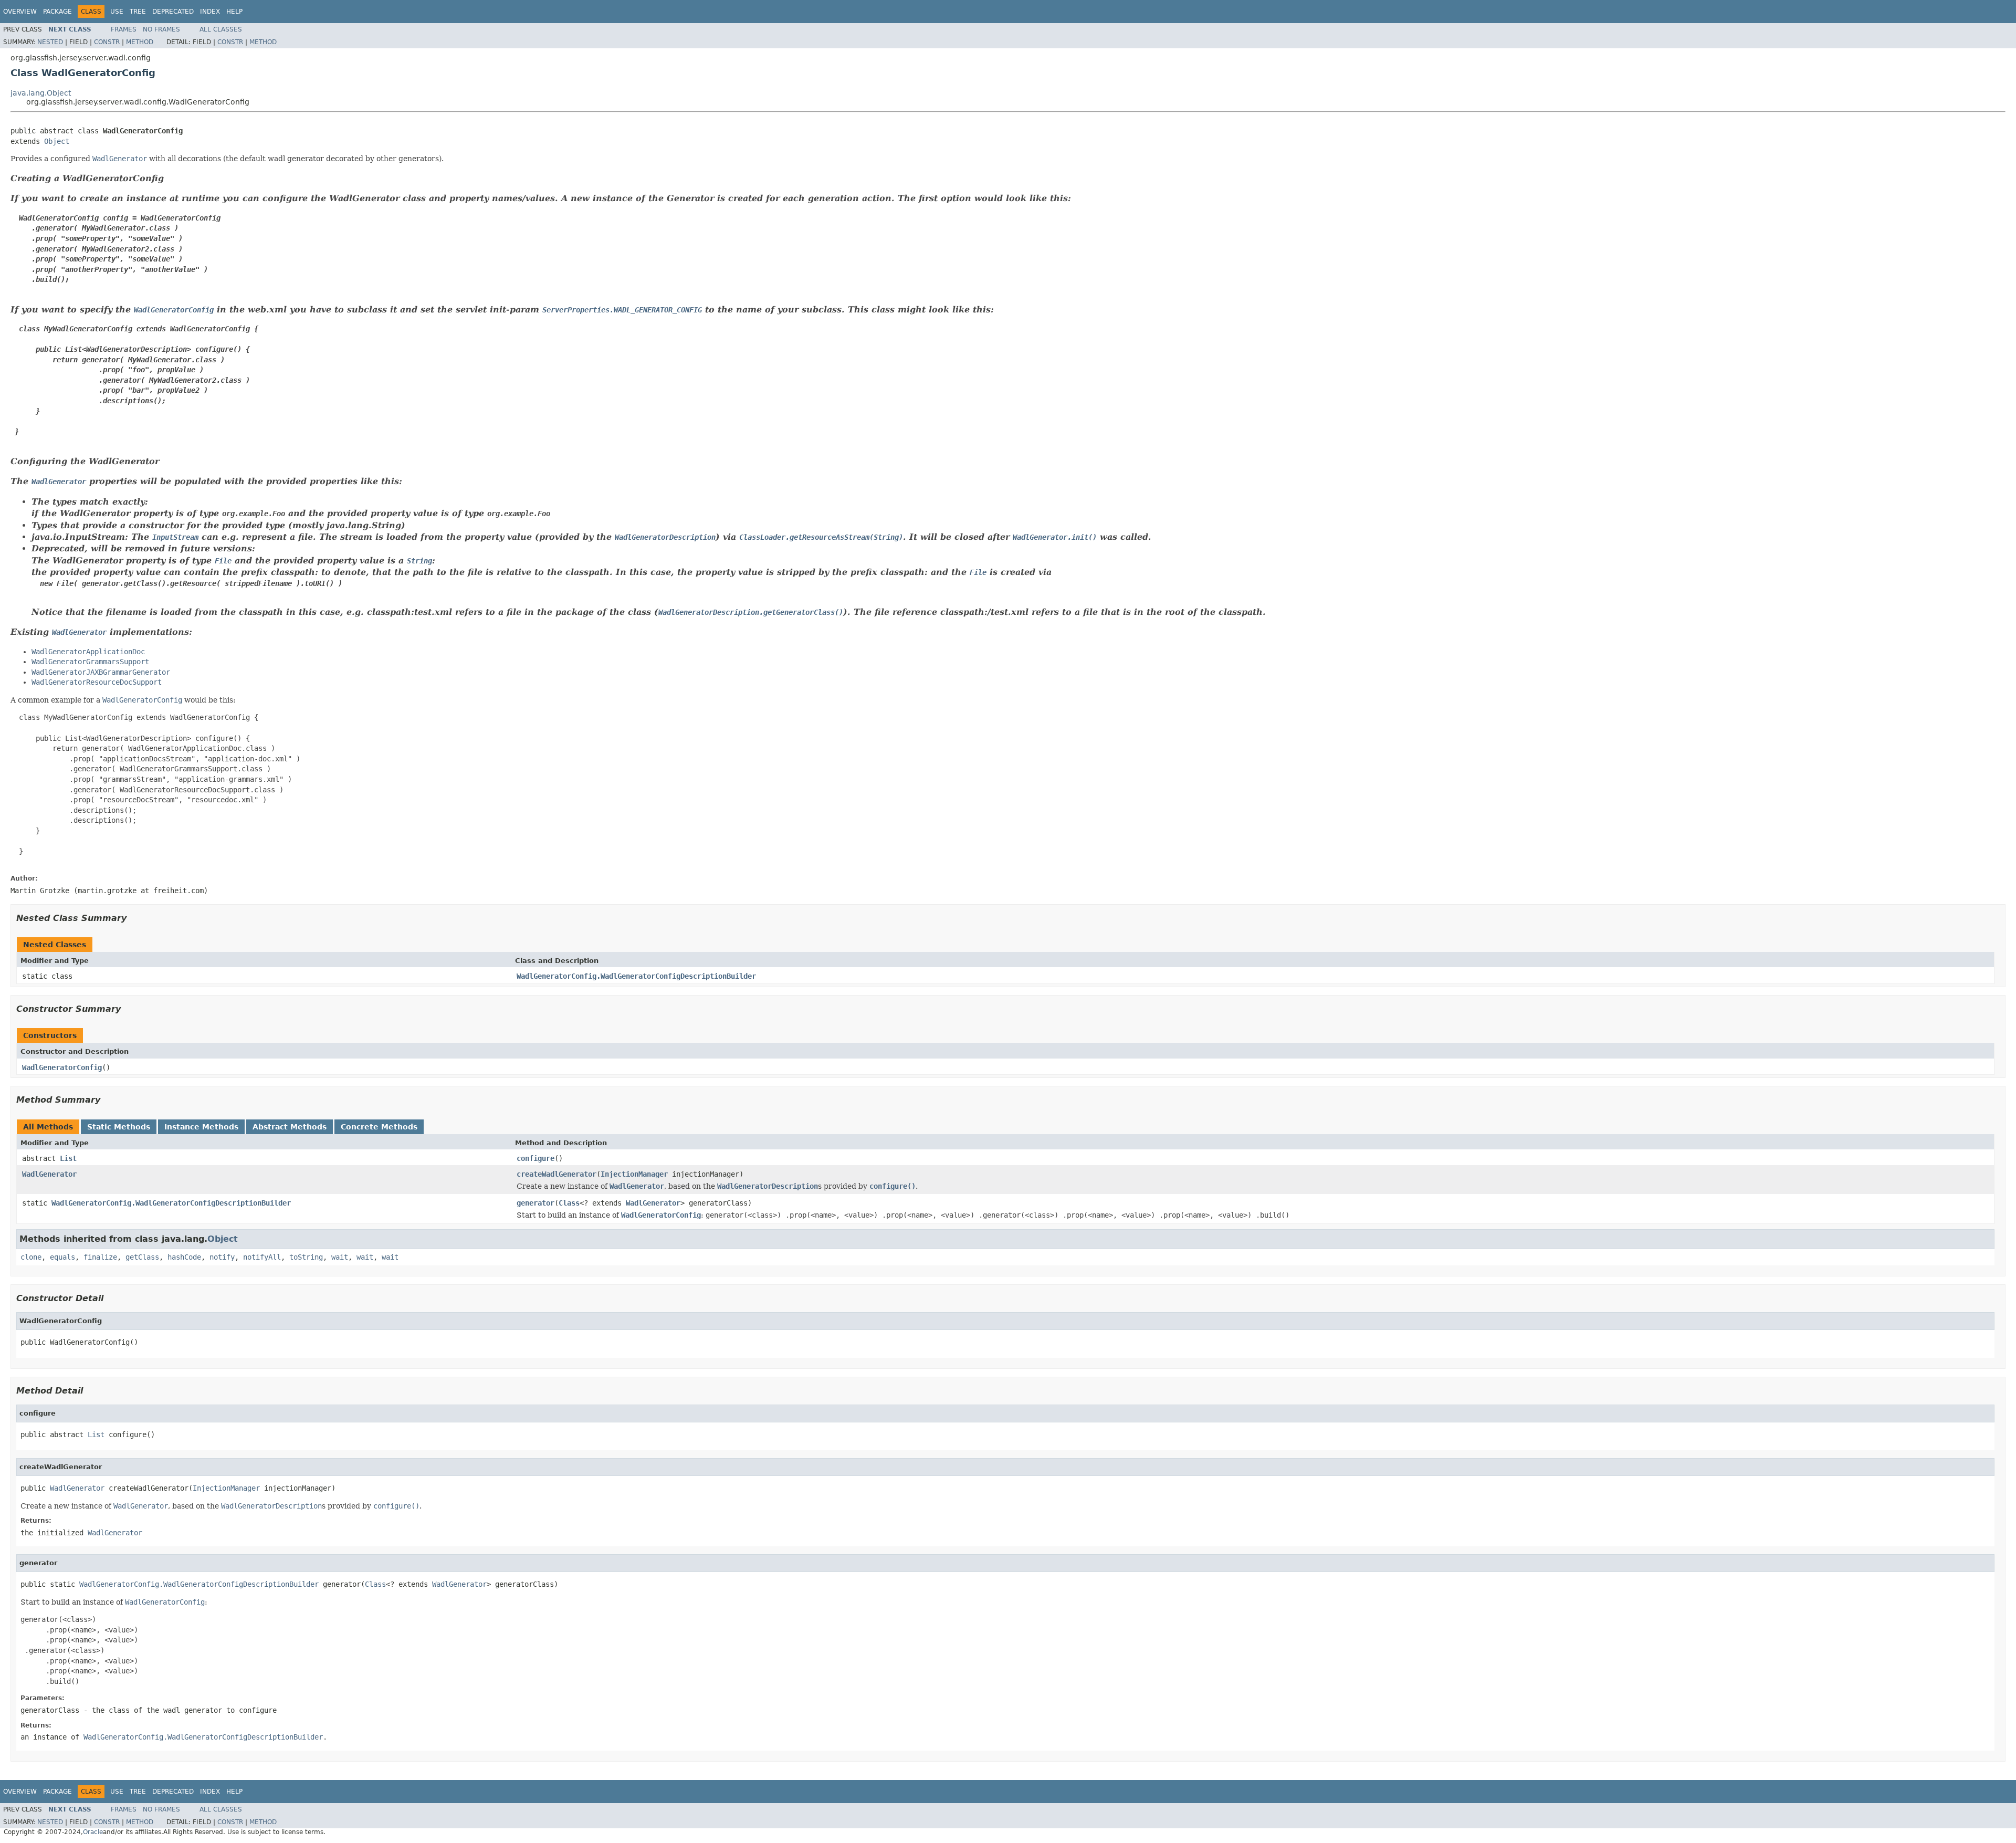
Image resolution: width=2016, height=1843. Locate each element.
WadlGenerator (49, 1174)
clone (31, 1257)
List (68, 1158)
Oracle (93, 1832)
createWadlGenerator (556, 1174)
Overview (20, 12)
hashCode (184, 1257)
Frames (124, 29)
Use (117, 12)
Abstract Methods (290, 1127)
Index (210, 12)
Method (140, 42)
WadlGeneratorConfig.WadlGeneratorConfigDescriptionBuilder (636, 976)
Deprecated (173, 12)
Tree (138, 12)
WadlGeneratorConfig (62, 1067)
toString (306, 1257)
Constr (107, 42)
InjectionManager (634, 1174)
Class (569, 1203)
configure (535, 1158)
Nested (50, 42)
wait (340, 1257)
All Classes (221, 29)
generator (535, 1203)
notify (222, 1257)
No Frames (161, 29)
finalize (100, 1257)
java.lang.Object (41, 93)
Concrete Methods (379, 1127)
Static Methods (119, 1127)
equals (62, 1257)
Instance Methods (201, 1127)
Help (234, 12)
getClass (142, 1257)
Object (57, 141)
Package (57, 12)
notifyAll (262, 1257)
